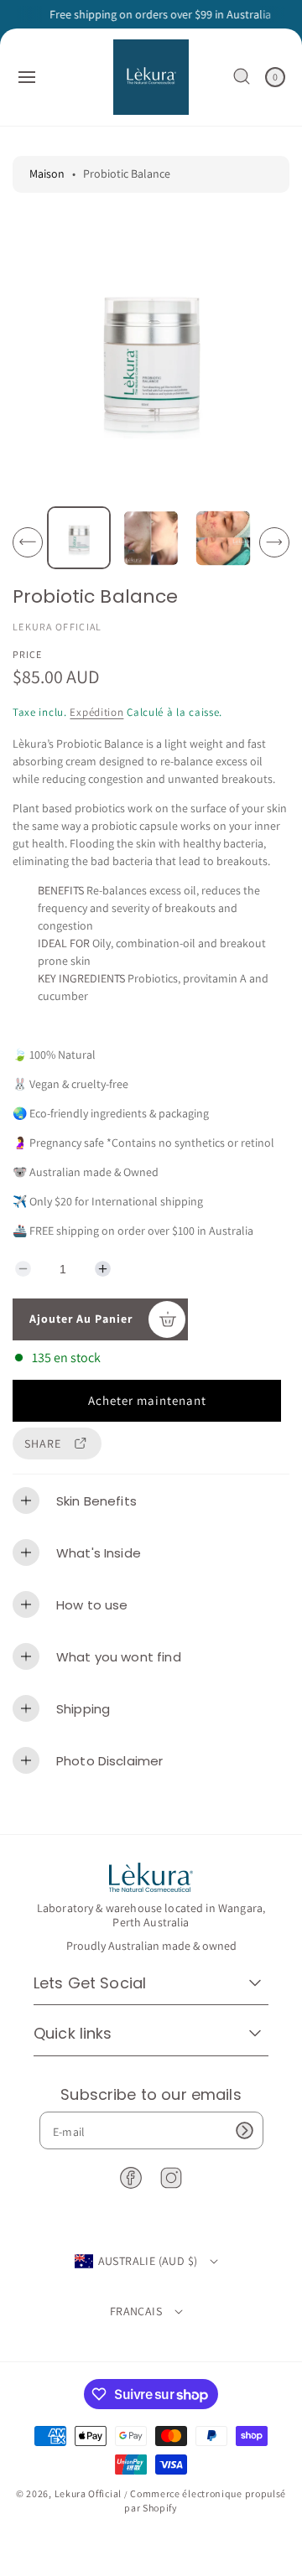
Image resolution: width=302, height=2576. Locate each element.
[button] (27, 77)
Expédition (96, 712)
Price (27, 654)
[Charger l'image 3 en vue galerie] (222, 537)
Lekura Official (89, 2493)
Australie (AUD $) (148, 2261)
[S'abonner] (245, 2130)
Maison (47, 174)
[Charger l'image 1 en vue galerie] (79, 538)
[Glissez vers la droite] (274, 542)
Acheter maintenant (147, 1400)
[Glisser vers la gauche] (28, 542)
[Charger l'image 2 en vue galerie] (151, 537)
